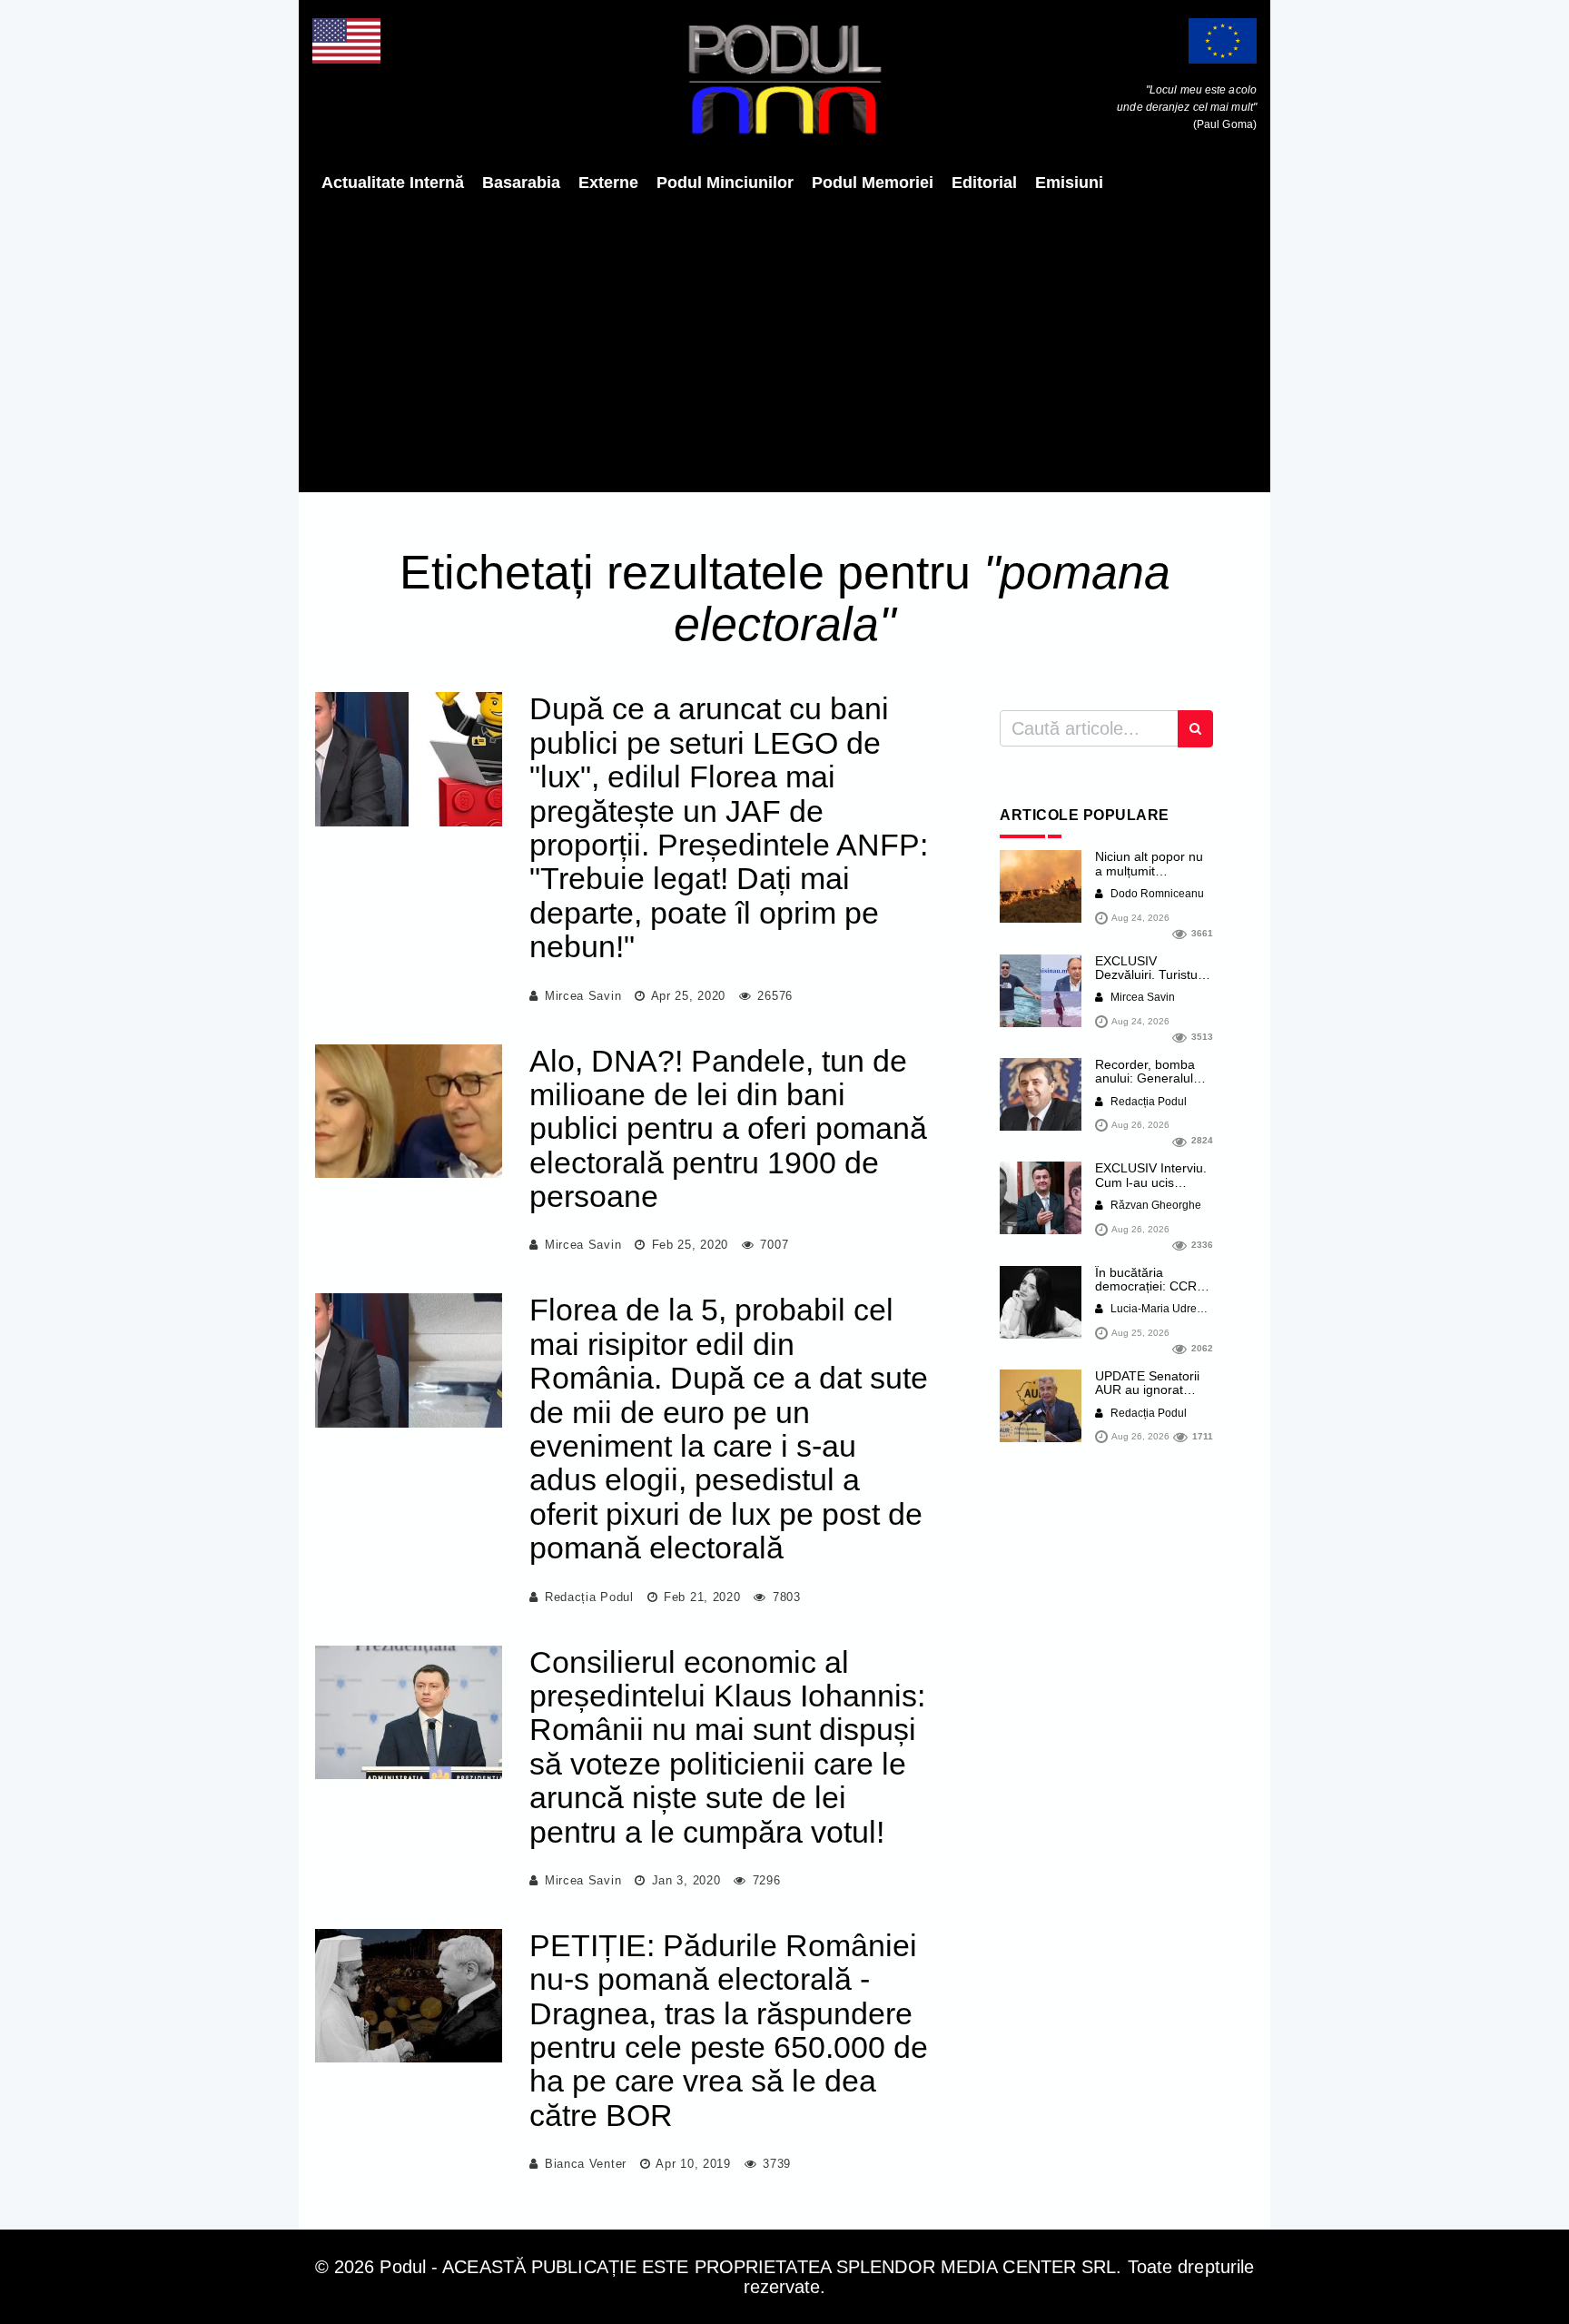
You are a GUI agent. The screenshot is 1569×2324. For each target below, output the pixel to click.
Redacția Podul (589, 1597)
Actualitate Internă (393, 183)
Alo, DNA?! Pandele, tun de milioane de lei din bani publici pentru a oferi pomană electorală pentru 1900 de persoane (728, 1129)
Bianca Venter (586, 2164)
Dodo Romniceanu (1156, 894)
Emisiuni (1069, 183)
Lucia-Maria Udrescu (1161, 1309)
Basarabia (521, 183)
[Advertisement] (784, 342)
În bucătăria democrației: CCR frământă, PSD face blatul (1151, 1293)
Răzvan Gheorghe (1155, 1205)
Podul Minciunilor (725, 183)
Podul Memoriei (873, 183)
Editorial (984, 183)
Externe (608, 183)
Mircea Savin (583, 996)
